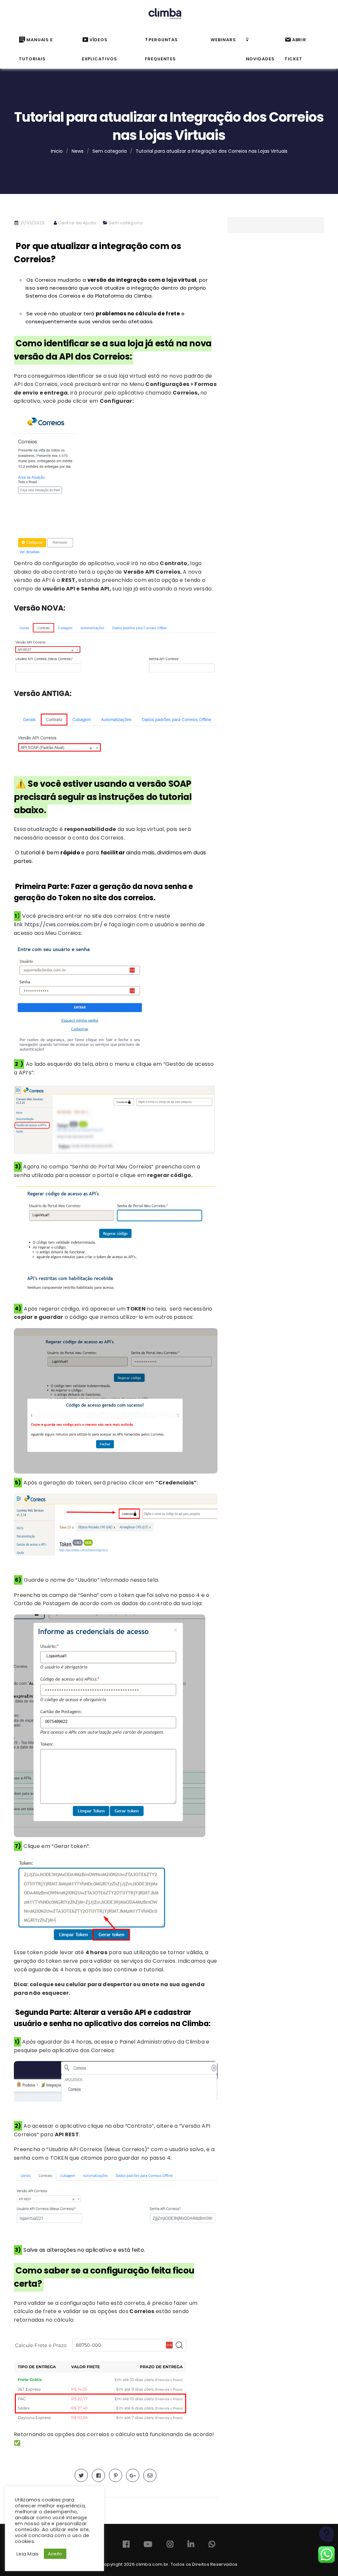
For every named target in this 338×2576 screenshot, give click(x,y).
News (78, 151)
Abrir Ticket (296, 49)
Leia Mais (28, 2554)
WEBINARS (223, 40)
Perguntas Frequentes (161, 49)
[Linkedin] (191, 2545)
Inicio (57, 151)
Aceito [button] (55, 2554)
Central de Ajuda (77, 223)
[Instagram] (170, 2545)
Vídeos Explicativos (100, 49)
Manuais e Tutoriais (36, 49)
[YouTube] (148, 2545)
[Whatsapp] (212, 2545)
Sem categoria (110, 151)
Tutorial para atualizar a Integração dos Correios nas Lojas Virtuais (212, 151)
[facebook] (98, 2476)
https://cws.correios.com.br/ (64, 924)
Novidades (260, 59)
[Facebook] (126, 2545)
